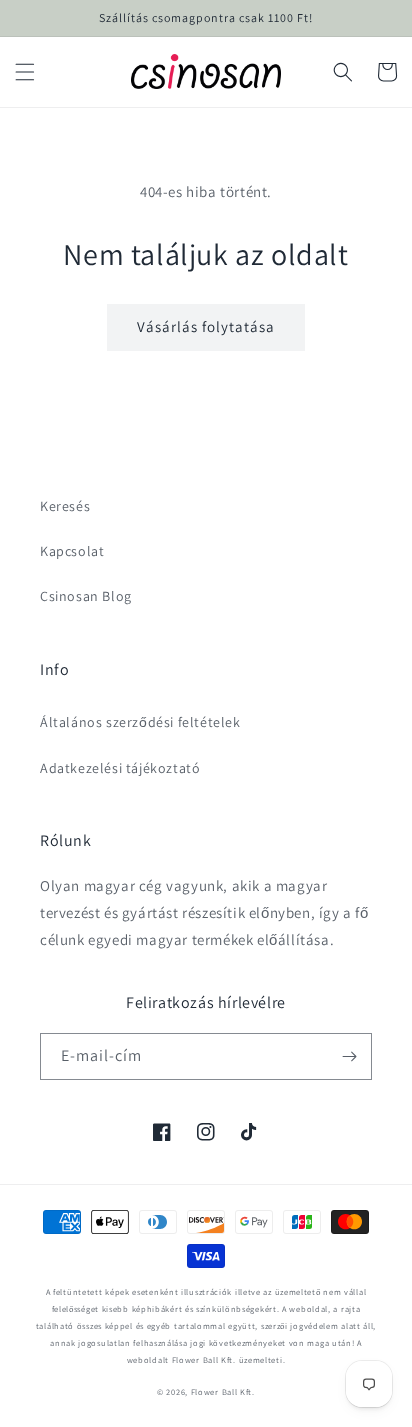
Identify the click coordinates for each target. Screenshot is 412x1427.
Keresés (65, 506)
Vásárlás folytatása (206, 326)
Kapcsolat (72, 551)
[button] (25, 72)
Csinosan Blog (86, 596)
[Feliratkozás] (349, 1056)
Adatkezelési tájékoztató (120, 768)
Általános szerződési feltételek (140, 722)
